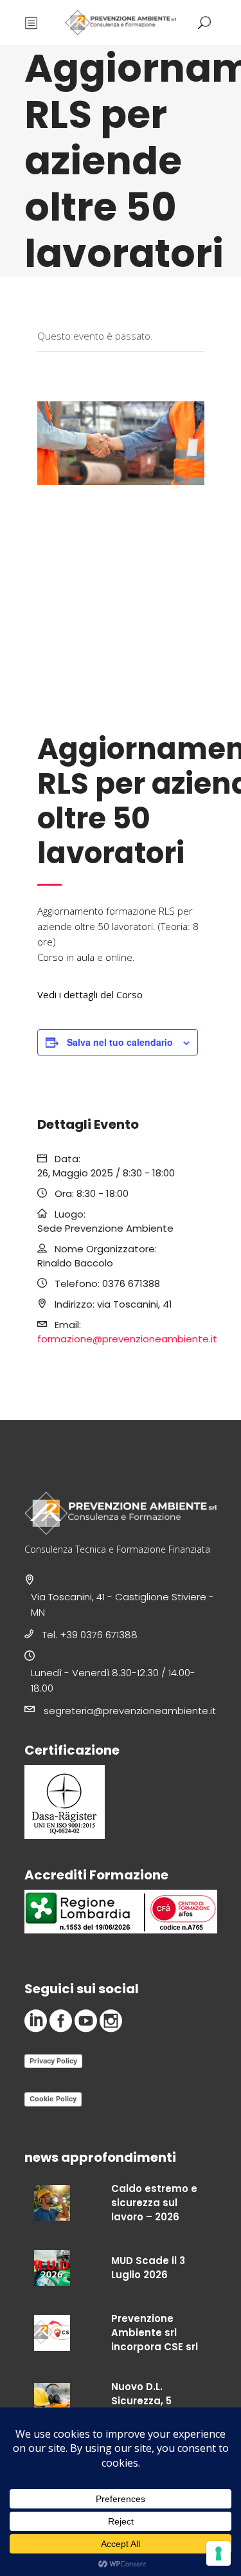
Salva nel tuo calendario (120, 1042)
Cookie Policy (53, 2099)
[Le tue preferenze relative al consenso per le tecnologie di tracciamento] (219, 2553)
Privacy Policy (53, 2061)
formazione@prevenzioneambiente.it (127, 1339)
